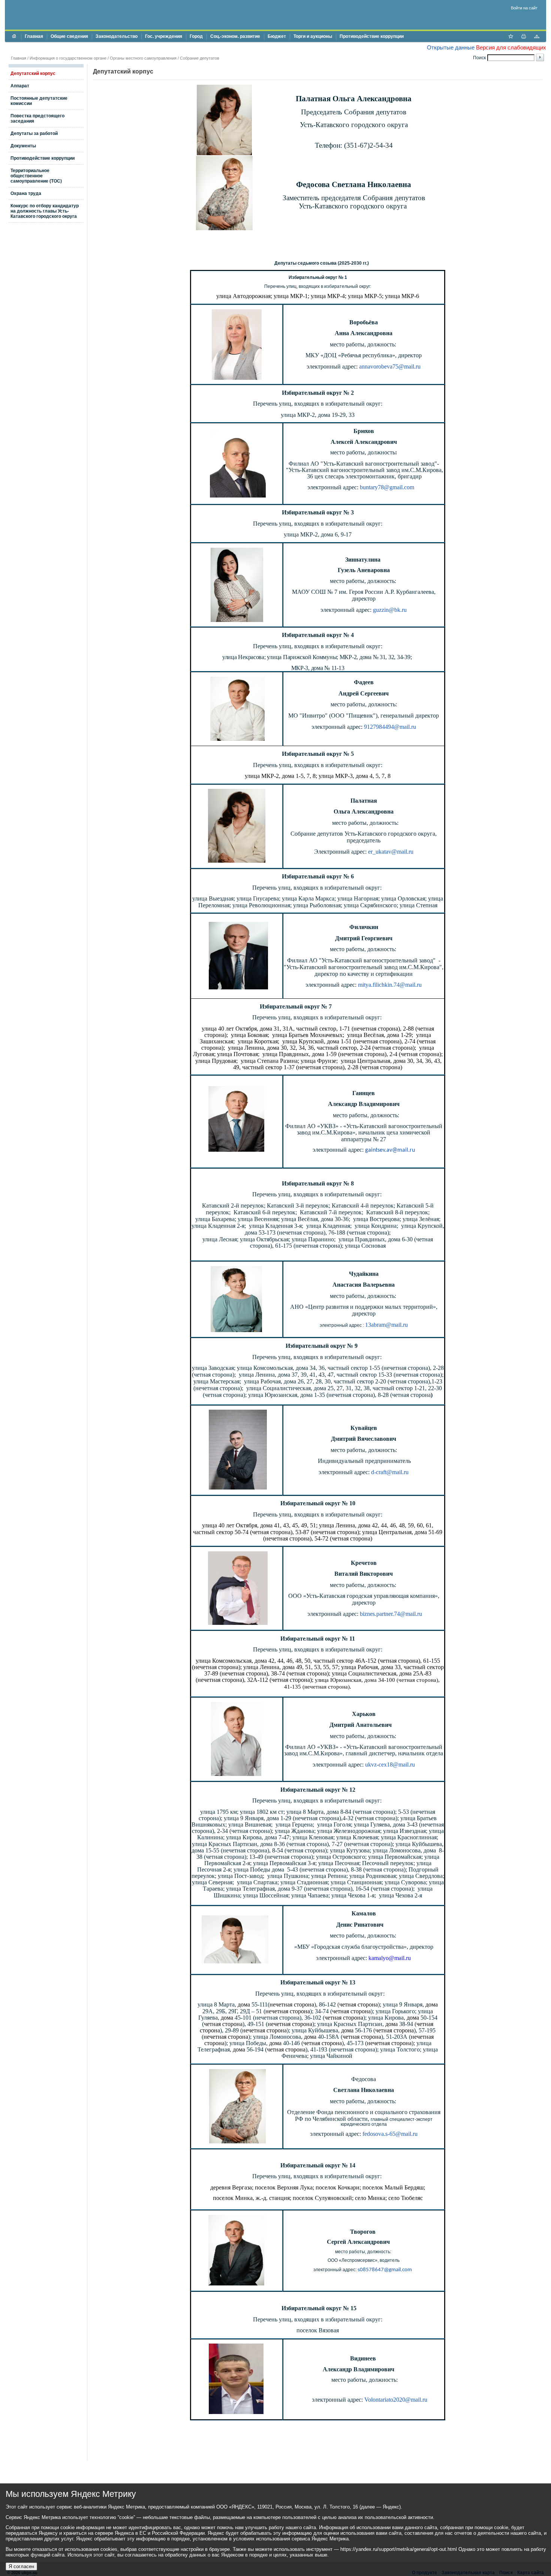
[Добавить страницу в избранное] (511, 37)
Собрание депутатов (200, 58)
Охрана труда (26, 193)
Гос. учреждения (164, 36)
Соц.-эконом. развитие (235, 36)
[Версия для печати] (524, 37)
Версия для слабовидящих (511, 47)
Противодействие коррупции (372, 36)
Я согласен (21, 2566)
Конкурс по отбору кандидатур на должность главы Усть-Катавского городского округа (45, 211)
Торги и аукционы (313, 36)
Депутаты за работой (34, 133)
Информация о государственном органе (68, 58)
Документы (23, 146)
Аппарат (20, 86)
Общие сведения (69, 36)
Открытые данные (451, 47)
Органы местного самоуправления (143, 58)
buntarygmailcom (387, 487)
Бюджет (277, 36)
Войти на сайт (524, 8)
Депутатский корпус (33, 73)
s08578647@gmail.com (385, 2270)
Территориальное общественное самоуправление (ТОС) (36, 176)
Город (196, 36)
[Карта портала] (537, 37)
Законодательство (117, 36)
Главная (34, 36)
